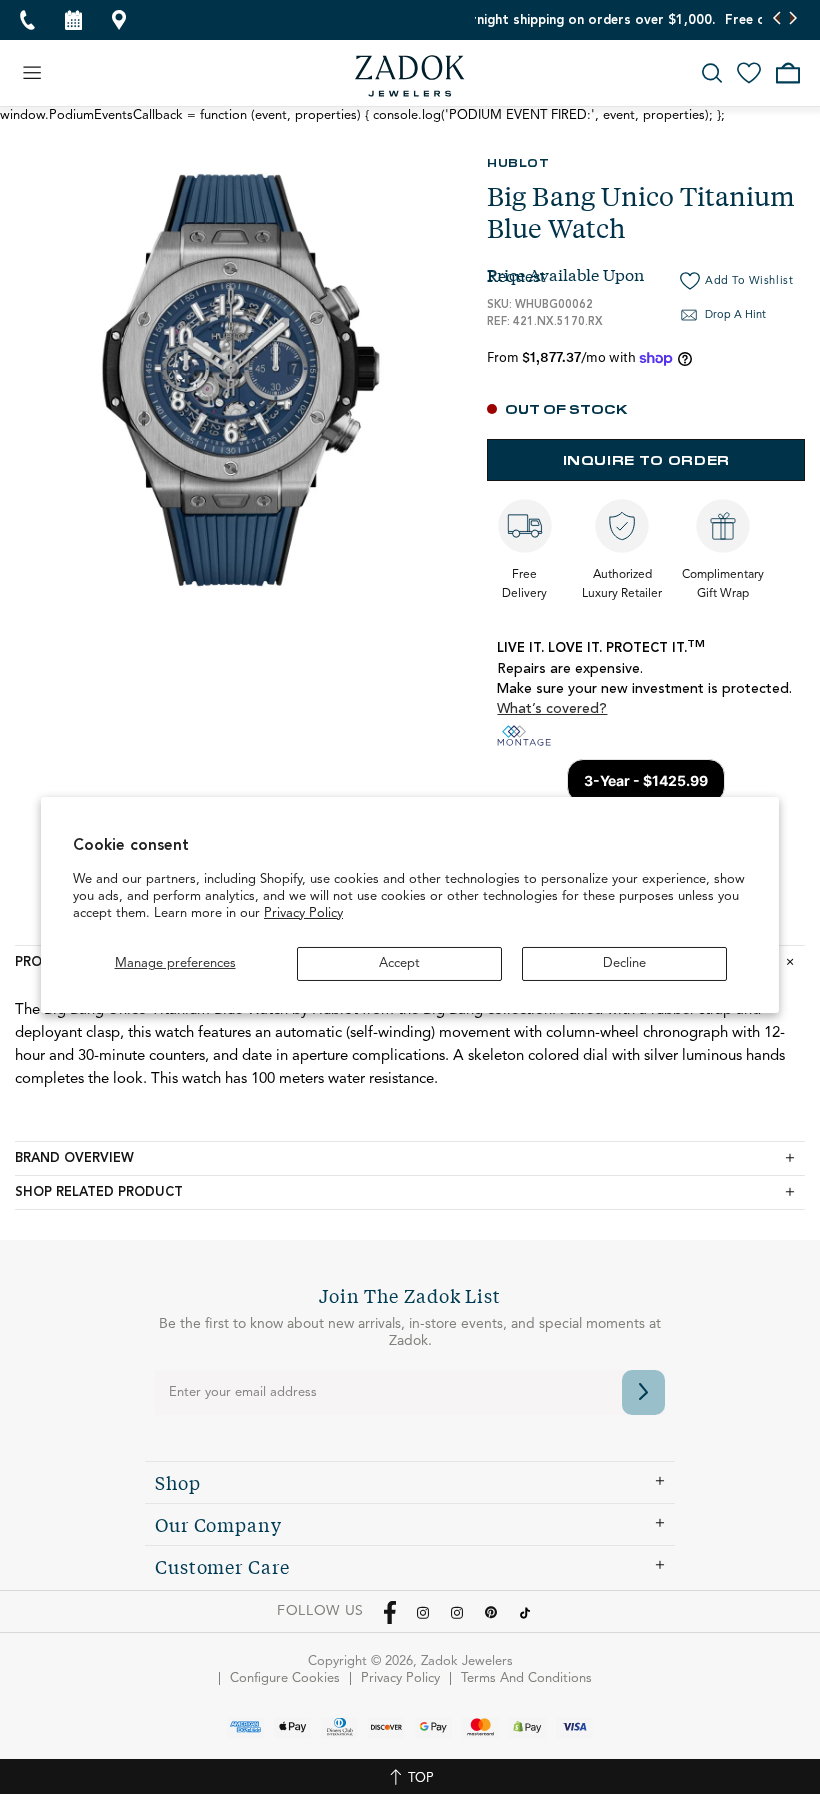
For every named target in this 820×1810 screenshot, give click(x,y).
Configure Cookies (285, 1678)
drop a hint (735, 315)
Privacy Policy (303, 913)
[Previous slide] (777, 20)
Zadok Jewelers (410, 76)
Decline (624, 963)
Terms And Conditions (526, 1678)
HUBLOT (518, 162)
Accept (399, 963)
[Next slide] (792, 20)
